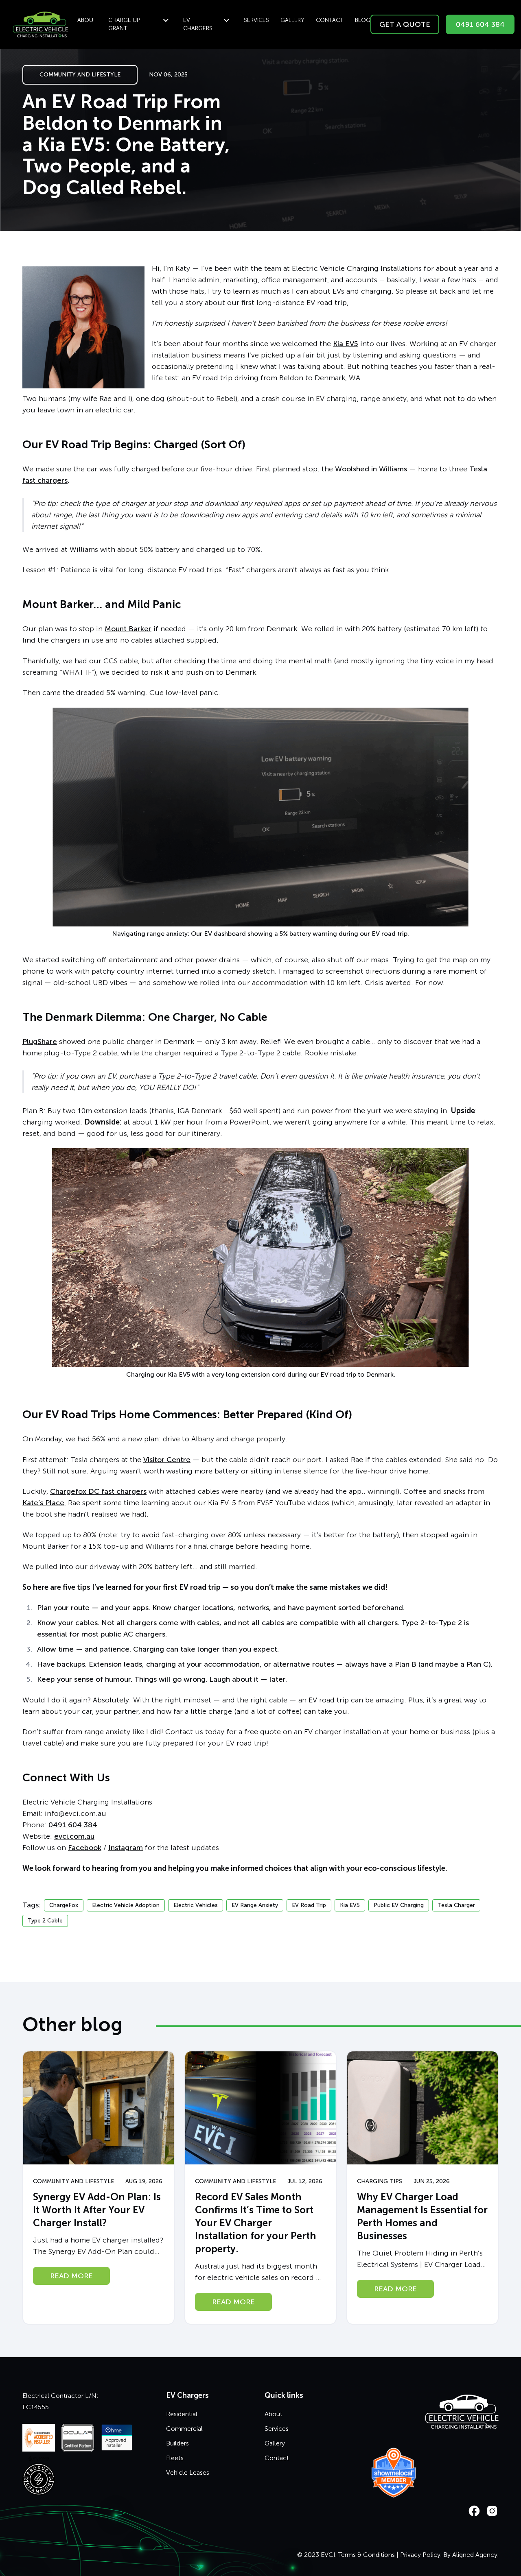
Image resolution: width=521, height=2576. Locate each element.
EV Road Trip (309, 1905)
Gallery (292, 20)
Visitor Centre (167, 1460)
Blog (363, 20)
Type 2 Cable (45, 1921)
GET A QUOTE (405, 24)
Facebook (85, 1848)
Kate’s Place (43, 1503)
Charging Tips (380, 2181)
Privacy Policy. (421, 2555)
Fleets (175, 2458)
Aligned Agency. (475, 2555)
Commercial (184, 2429)
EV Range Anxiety (255, 1905)
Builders (177, 2443)
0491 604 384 (480, 24)
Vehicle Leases (188, 2472)
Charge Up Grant (124, 24)
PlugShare (40, 1042)
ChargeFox (64, 1905)
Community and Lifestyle (80, 75)
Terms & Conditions (367, 2555)
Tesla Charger (456, 1905)
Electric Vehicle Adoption (126, 1905)
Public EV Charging (399, 1905)
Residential (182, 2414)
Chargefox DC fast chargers (98, 1491)
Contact (330, 20)
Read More (71, 2276)
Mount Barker (128, 629)
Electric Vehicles (196, 1905)
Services (256, 20)
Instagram (126, 1848)
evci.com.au (74, 1836)
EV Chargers (198, 24)
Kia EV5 (346, 344)
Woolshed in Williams (371, 469)
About (87, 20)
